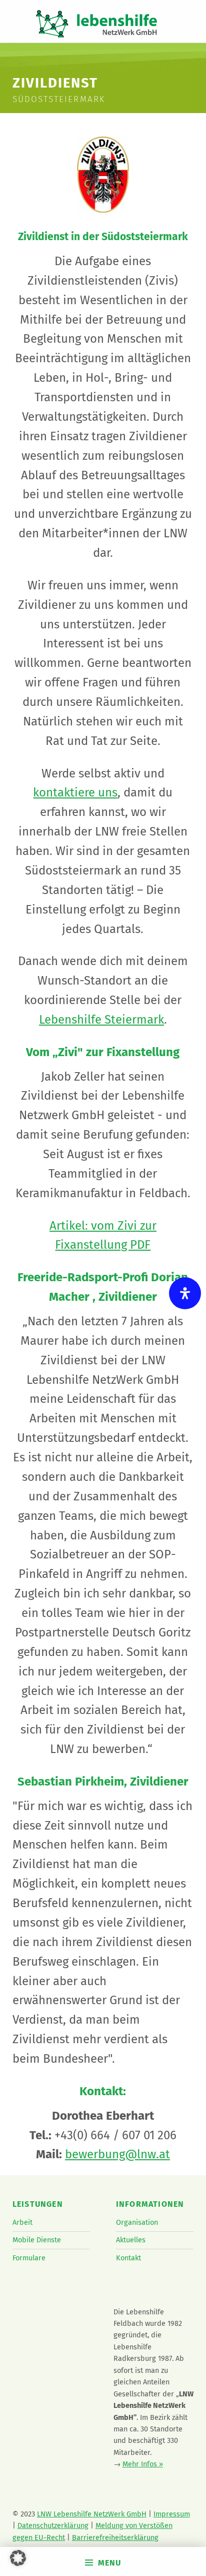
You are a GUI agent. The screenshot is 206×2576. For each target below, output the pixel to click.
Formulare (29, 2258)
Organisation (137, 2222)
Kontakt (128, 2258)
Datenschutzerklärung (53, 2525)
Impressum (172, 2514)
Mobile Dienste (37, 2240)
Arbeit (22, 2222)
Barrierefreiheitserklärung (115, 2537)
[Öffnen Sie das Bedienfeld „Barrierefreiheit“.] (185, 1293)
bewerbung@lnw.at (117, 2154)
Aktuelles (131, 2240)
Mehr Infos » (143, 2464)
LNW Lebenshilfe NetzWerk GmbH (92, 2514)
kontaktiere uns (75, 792)
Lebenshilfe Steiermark (101, 1020)
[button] (18, 2558)
